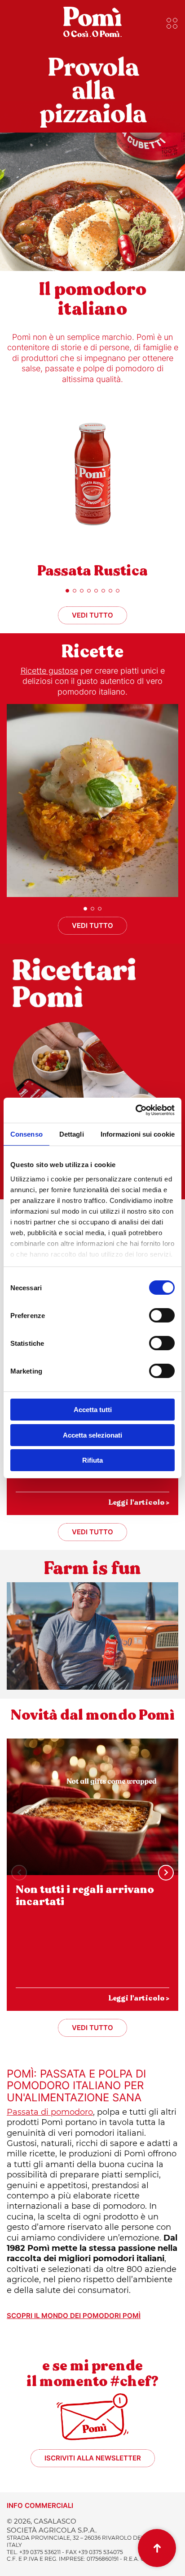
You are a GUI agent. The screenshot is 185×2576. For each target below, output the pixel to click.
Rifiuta (92, 1460)
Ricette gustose (49, 671)
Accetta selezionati (92, 1435)
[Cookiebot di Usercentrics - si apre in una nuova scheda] (135, 1110)
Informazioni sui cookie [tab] (138, 1134)
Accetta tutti (93, 1410)
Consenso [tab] (26, 1134)
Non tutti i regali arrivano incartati (85, 1896)
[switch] (162, 1315)
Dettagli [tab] (72, 1134)
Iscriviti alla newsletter (93, 2458)
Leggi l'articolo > (139, 1502)
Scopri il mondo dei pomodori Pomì (74, 2316)
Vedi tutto (92, 615)
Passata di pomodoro (50, 2112)
